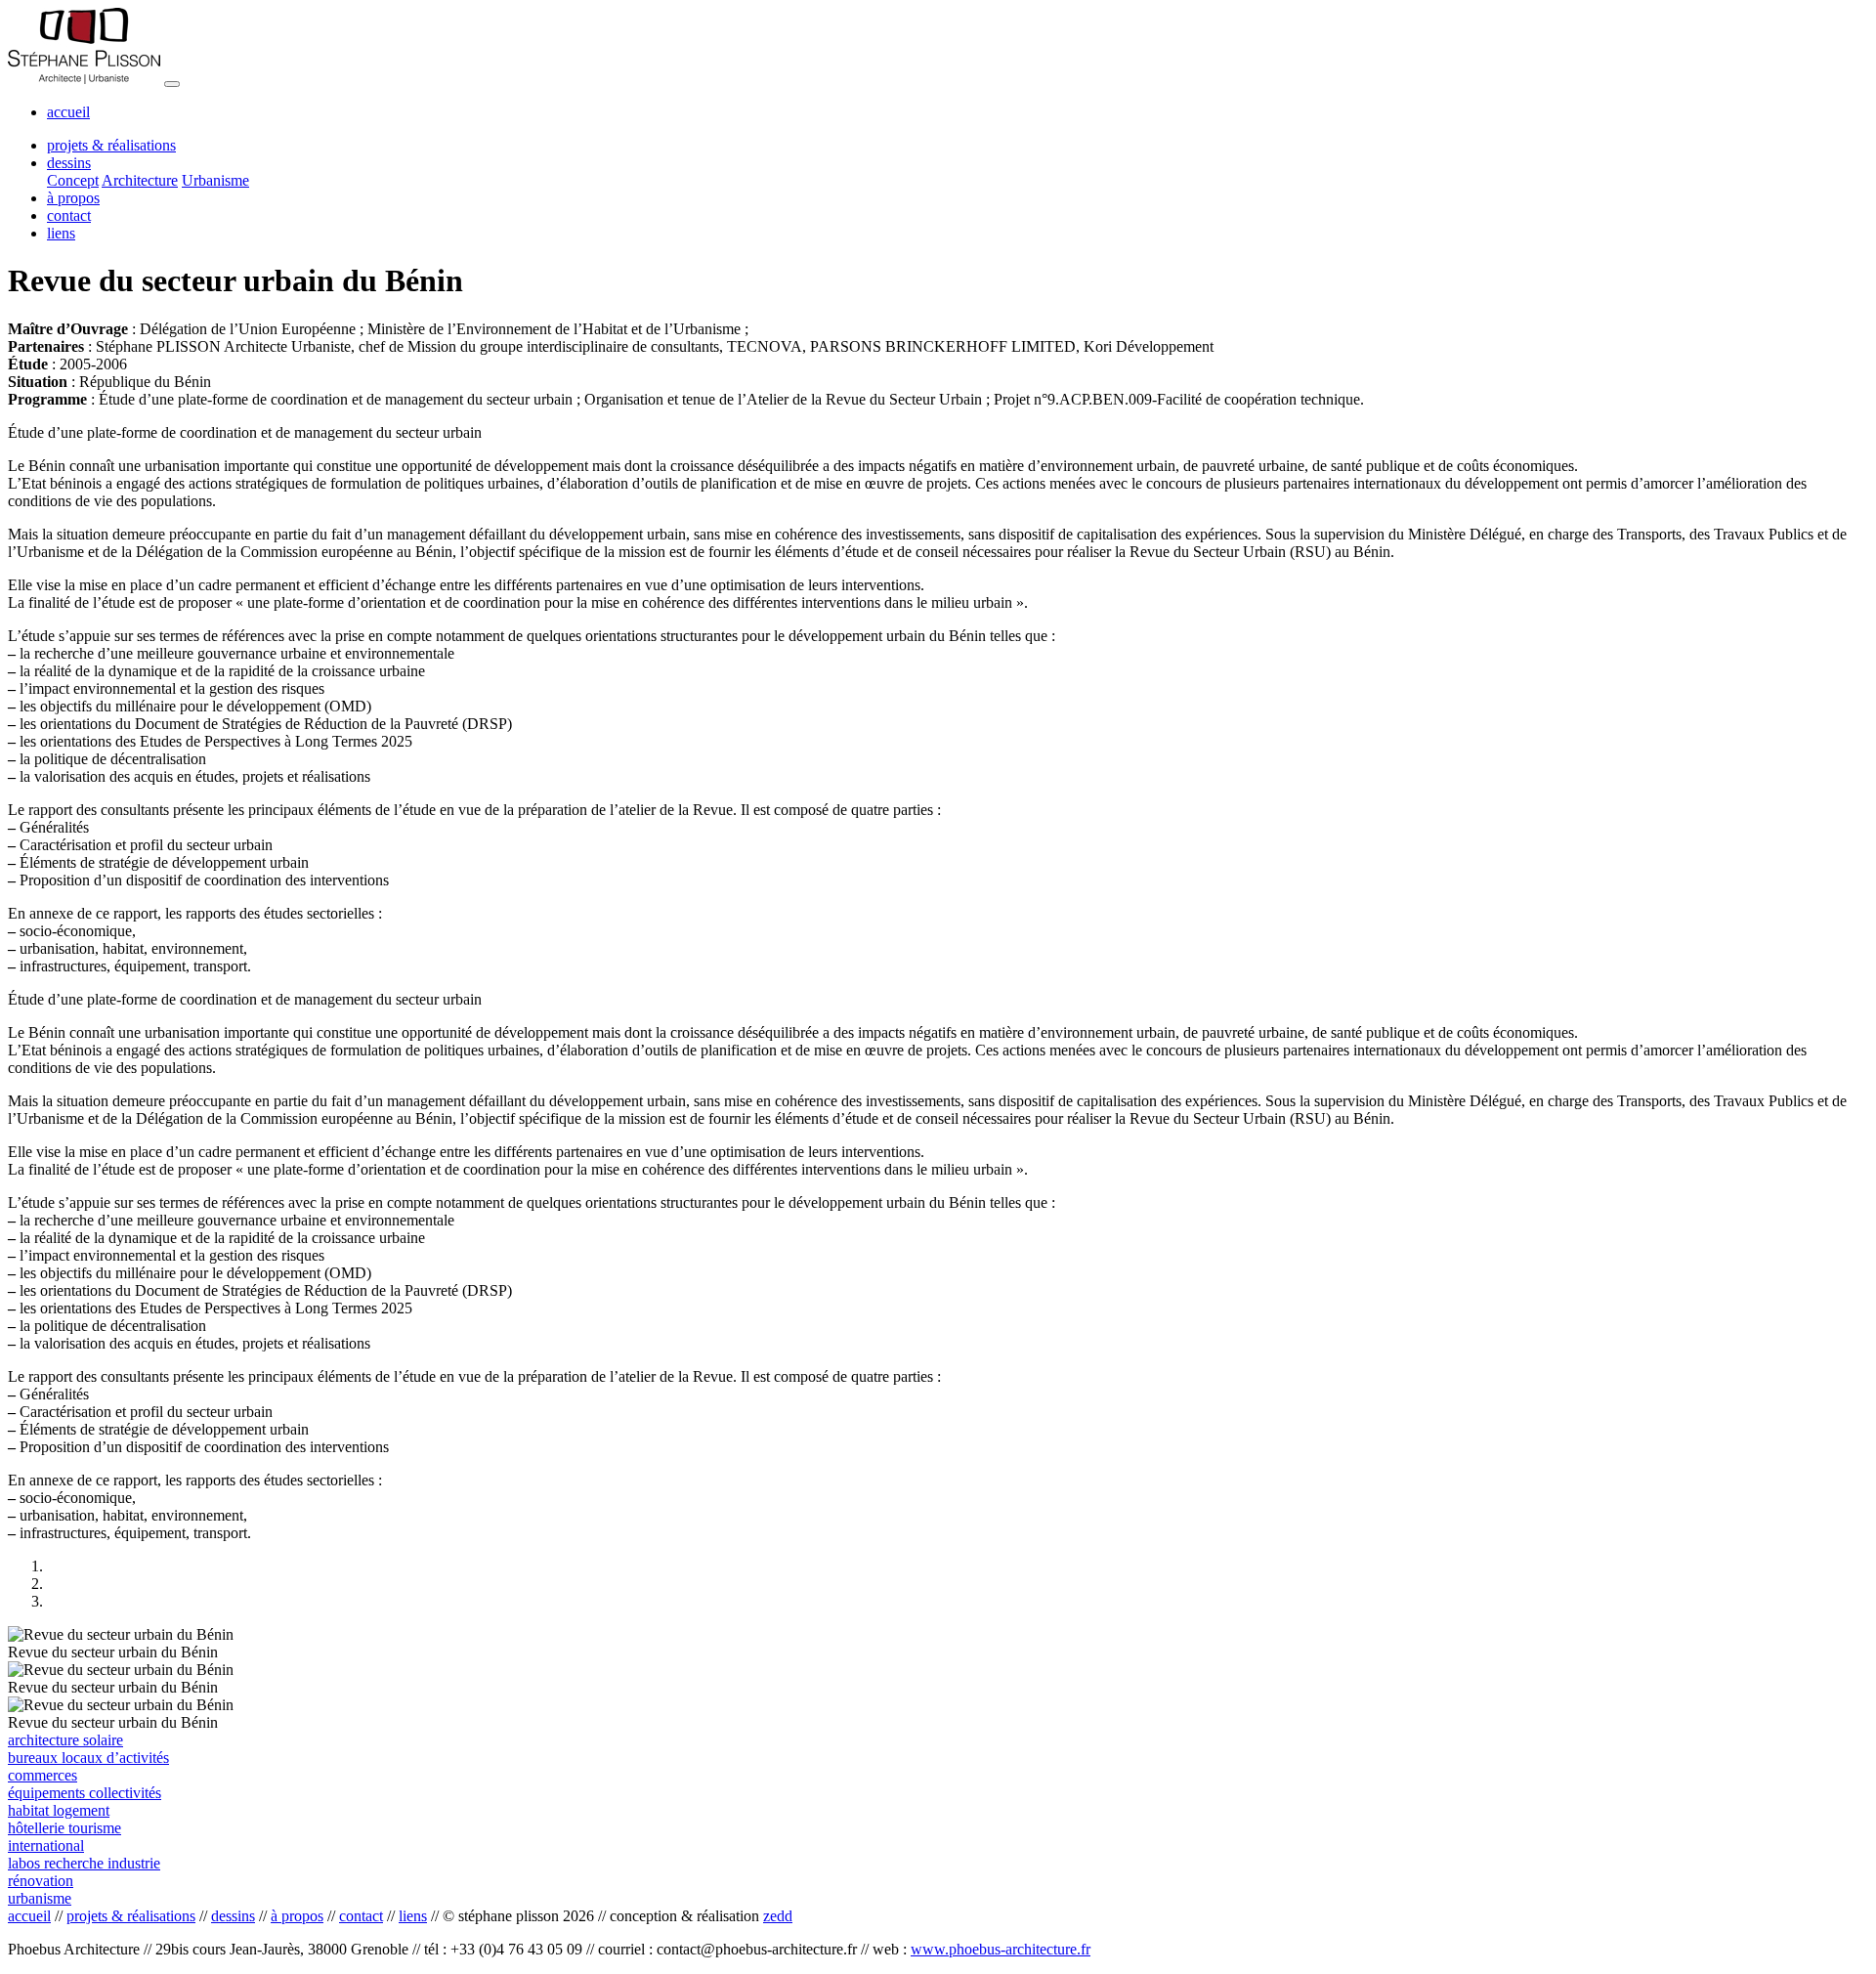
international (46, 1845)
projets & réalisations (111, 145)
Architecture (140, 180)
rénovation (41, 1881)
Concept (73, 180)
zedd (778, 1916)
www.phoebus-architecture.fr (1001, 1949)
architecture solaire (65, 1740)
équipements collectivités (85, 1793)
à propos (73, 198)
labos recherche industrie (84, 1863)
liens (61, 233)
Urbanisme (215, 180)
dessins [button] (69, 163)
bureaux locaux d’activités (88, 1758)
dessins (233, 1916)
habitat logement (59, 1810)
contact (69, 215)
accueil (68, 112)
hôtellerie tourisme (64, 1828)
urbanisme (40, 1898)
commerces (43, 1775)
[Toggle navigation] (172, 84)
